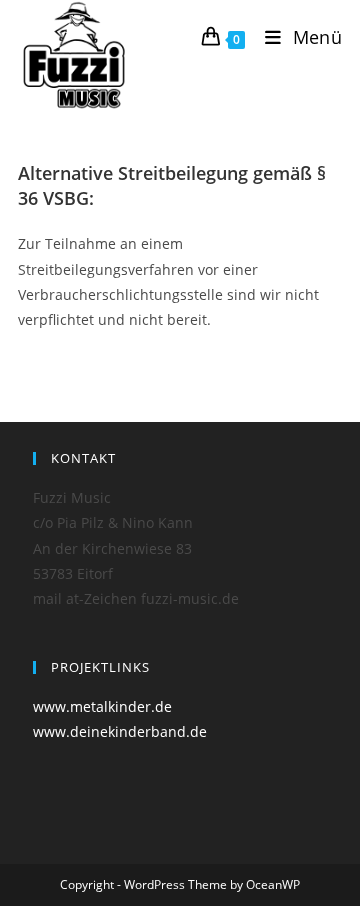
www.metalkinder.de (102, 706)
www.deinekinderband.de (120, 731)
